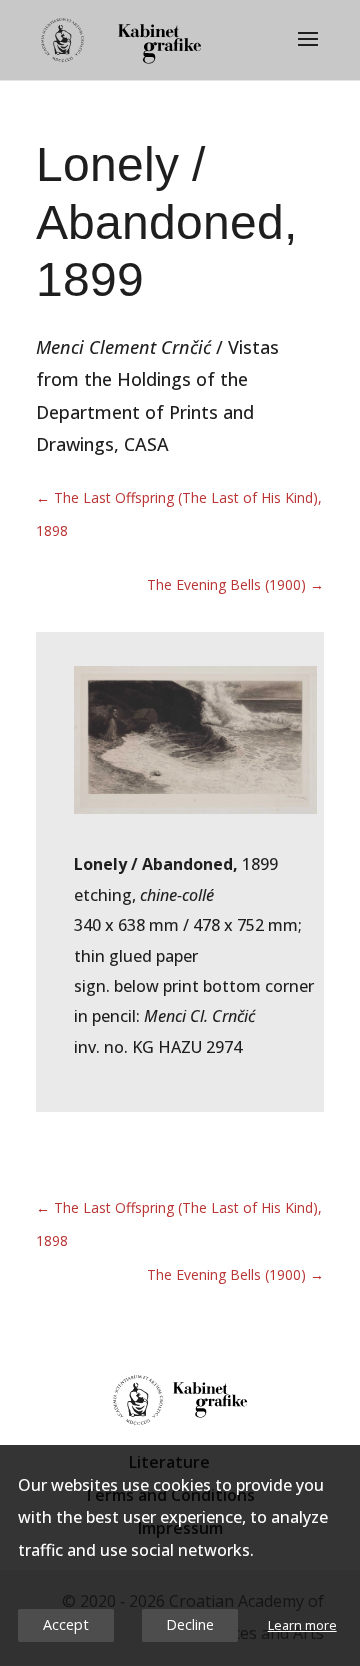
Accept (66, 1624)
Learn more (302, 1625)
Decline (190, 1624)
